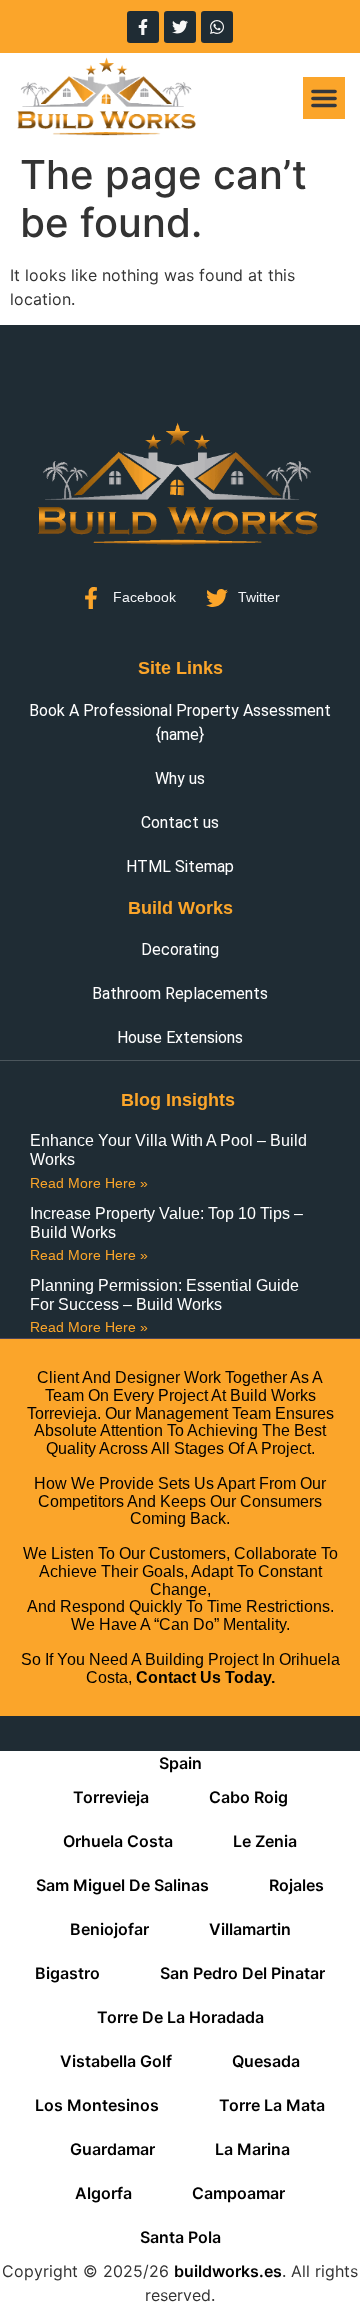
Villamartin (250, 1929)
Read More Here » (89, 1183)
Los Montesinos (97, 2105)
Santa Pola (180, 2237)
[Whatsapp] (217, 27)
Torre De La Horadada (180, 2017)
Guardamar (112, 2149)
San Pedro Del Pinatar (242, 1973)
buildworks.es (228, 2271)
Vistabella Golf (116, 2061)
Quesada (266, 2061)
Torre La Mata (272, 2105)
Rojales (296, 1885)
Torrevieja (111, 1797)
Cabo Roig (248, 1797)
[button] (324, 98)
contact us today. (205, 1677)
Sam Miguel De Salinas (122, 1885)
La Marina (252, 2149)
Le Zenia (265, 1841)
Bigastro (67, 1973)
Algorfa (103, 2193)
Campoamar (238, 2193)
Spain (180, 1763)
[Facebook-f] (143, 27)
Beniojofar (109, 1929)
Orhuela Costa (118, 1841)
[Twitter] (180, 27)
